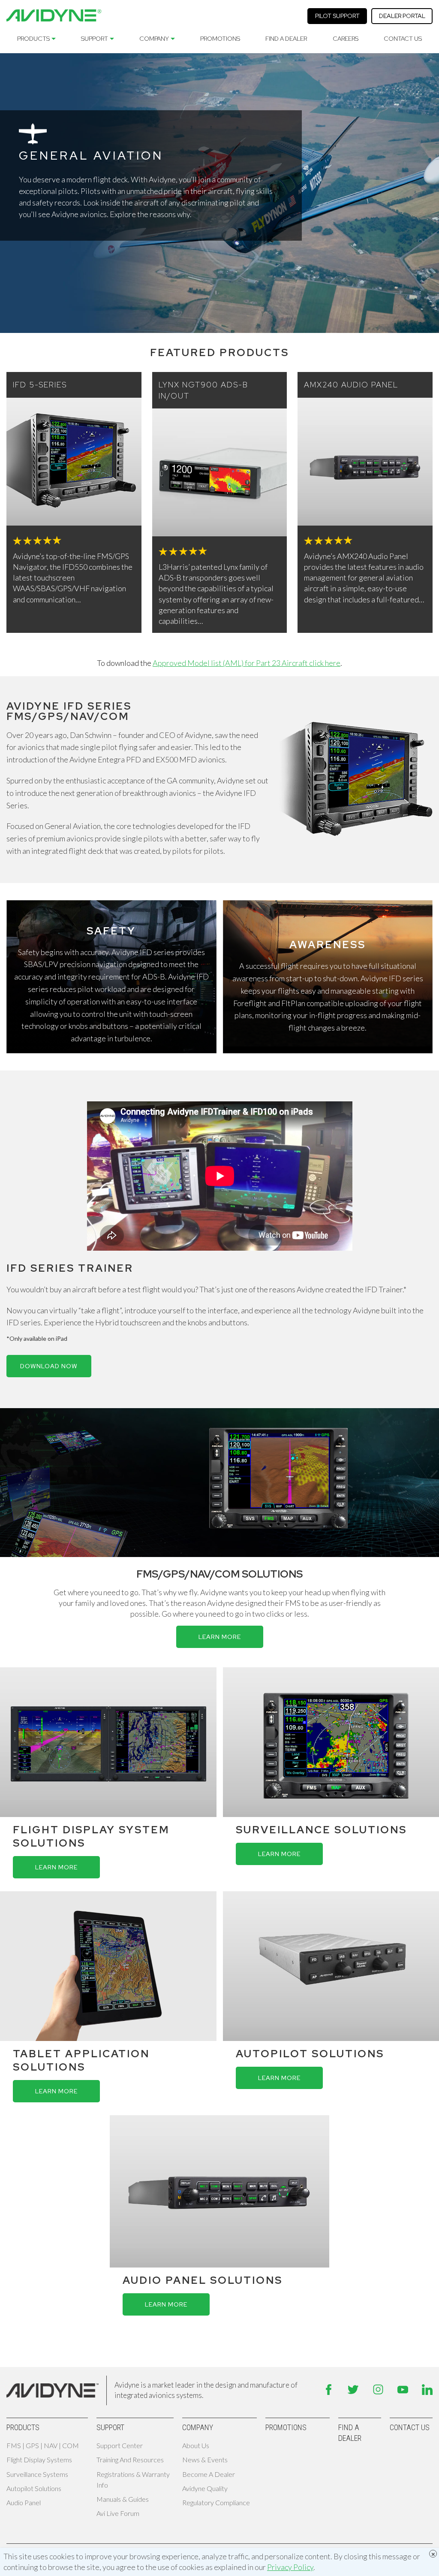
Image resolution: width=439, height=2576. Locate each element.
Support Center (120, 2445)
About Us (196, 2445)
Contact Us (403, 39)
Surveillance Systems (37, 2474)
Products (33, 39)
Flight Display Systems (39, 2460)
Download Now (49, 1366)
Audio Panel (24, 2502)
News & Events (205, 2460)
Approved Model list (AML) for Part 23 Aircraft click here (247, 663)
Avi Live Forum (118, 2513)
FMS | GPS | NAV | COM (43, 2445)
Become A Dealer (209, 2474)
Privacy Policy (290, 2567)
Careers (346, 39)
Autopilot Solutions (34, 2488)
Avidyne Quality (205, 2488)
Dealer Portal (402, 16)
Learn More (220, 1637)
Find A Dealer (286, 39)
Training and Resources (130, 2460)
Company (154, 39)
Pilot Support (337, 16)
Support (95, 39)
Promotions (220, 39)
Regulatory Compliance (216, 2502)
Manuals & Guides (123, 2499)
